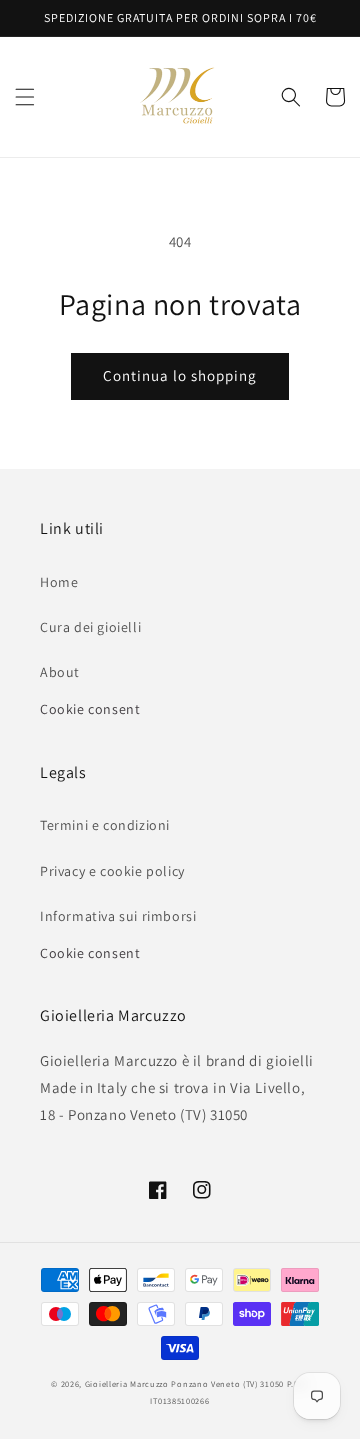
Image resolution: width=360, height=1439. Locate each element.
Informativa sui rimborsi (118, 916)
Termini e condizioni (105, 825)
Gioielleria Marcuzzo (127, 1383)
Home (59, 582)
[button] (25, 97)
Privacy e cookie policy (112, 871)
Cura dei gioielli (90, 627)
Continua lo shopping (180, 375)
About (60, 672)
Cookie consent (90, 709)
